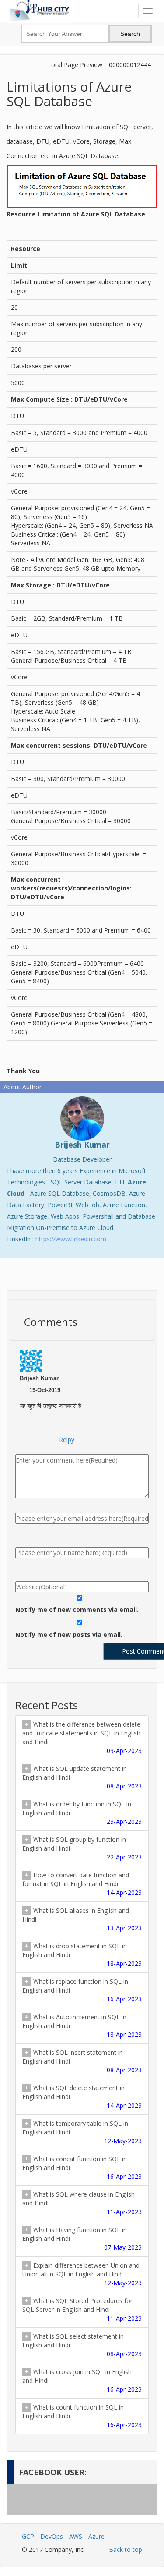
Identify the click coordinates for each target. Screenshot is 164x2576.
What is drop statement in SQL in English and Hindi (82, 1955)
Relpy (67, 1440)
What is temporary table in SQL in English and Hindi (82, 2132)
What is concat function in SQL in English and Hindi (82, 2168)
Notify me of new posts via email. (69, 1634)
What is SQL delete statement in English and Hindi (82, 2097)
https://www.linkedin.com (71, 1239)
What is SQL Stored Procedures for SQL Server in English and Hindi (82, 2309)
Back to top (126, 2549)
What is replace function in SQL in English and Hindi (82, 1990)
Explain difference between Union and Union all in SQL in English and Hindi (82, 2274)
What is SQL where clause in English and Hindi (82, 2203)
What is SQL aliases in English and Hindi (82, 1919)
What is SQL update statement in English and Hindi (82, 1777)
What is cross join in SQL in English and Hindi (82, 2380)
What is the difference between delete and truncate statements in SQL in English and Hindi (82, 1737)
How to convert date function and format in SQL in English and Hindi (82, 1884)
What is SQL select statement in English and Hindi (82, 2345)
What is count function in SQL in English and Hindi (82, 2416)
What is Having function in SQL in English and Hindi (82, 2239)
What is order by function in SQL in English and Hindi (82, 1813)
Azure (96, 2536)
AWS (76, 2536)
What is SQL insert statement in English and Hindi (82, 2061)
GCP (28, 2536)
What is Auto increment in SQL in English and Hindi (82, 2026)
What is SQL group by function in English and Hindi (82, 1848)
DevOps (52, 2536)
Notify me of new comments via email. (77, 1610)
